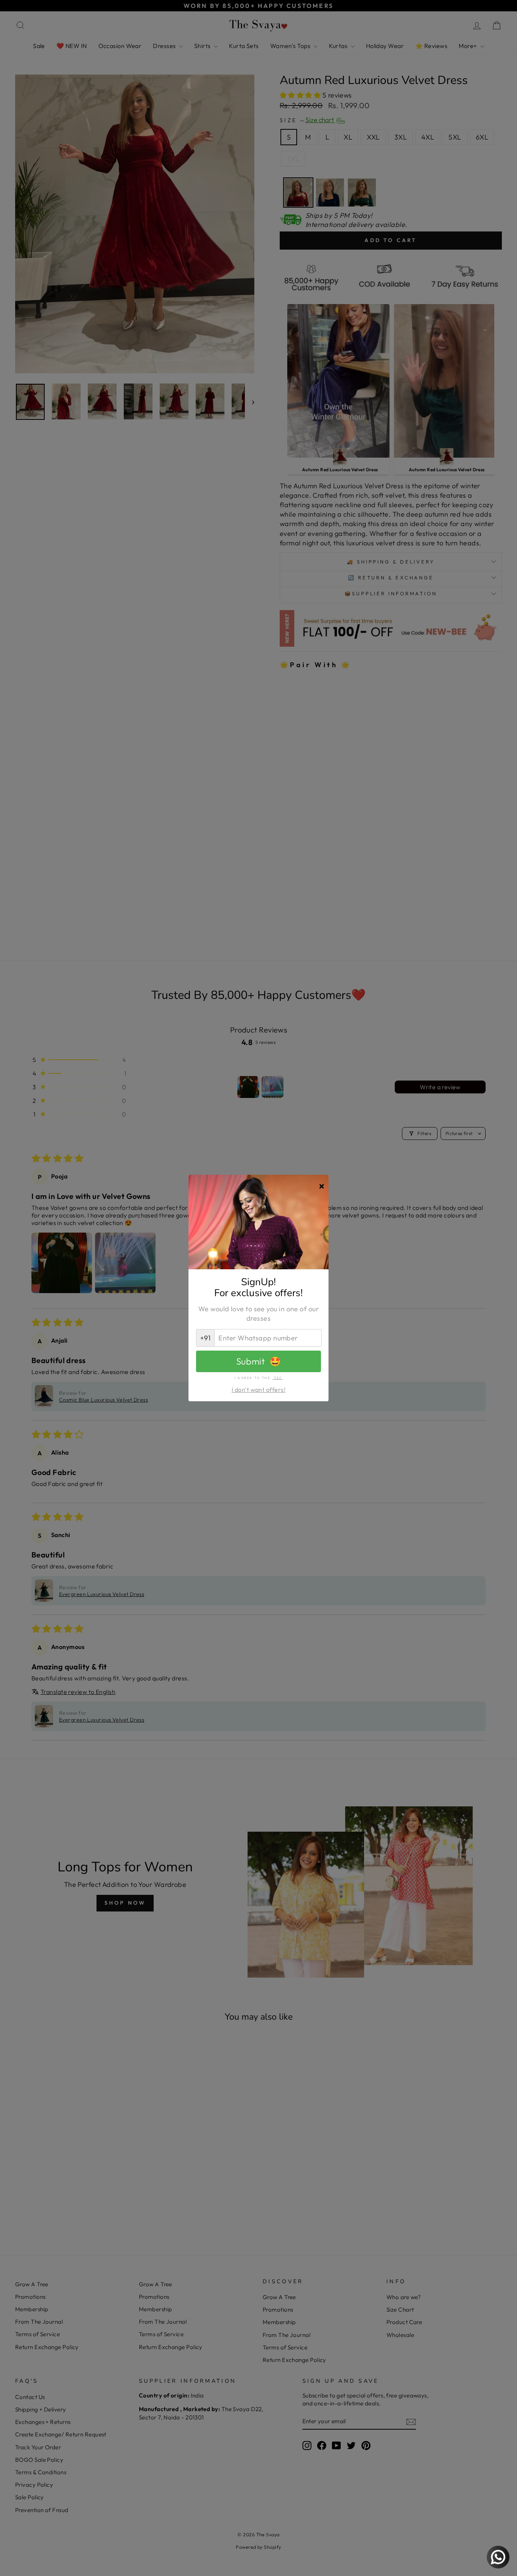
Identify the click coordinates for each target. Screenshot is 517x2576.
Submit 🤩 (258, 1361)
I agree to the (259, 1378)
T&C (278, 1378)
